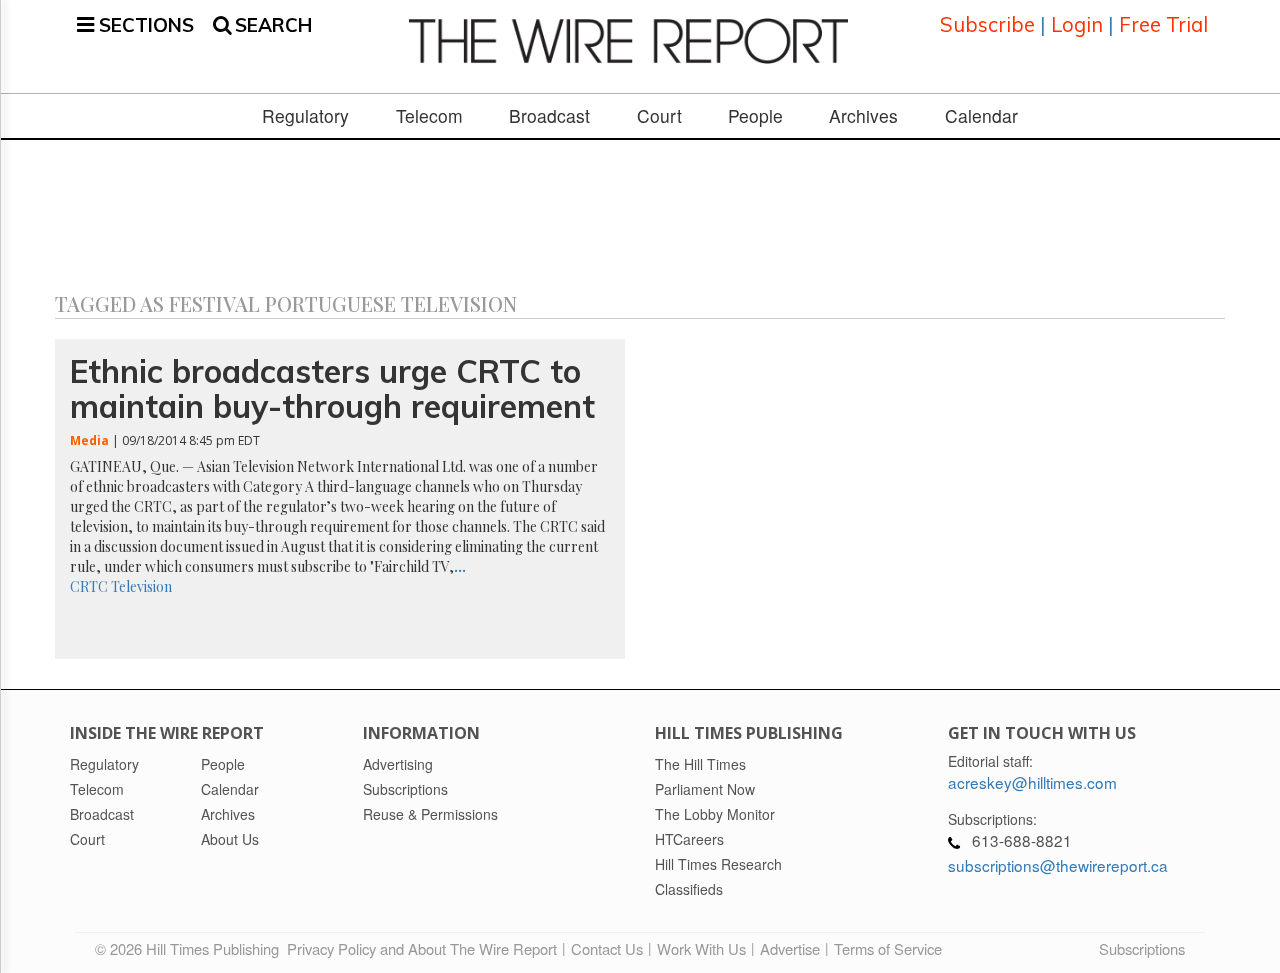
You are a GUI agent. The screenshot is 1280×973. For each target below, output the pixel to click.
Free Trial (1163, 24)
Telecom (429, 116)
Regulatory (305, 116)
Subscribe (987, 24)
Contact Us (607, 948)
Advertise (790, 948)
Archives (863, 116)
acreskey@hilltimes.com (1032, 782)
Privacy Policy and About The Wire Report (422, 948)
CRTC (89, 586)
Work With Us (701, 948)
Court (659, 116)
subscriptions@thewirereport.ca (1058, 865)
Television (141, 586)
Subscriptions (1142, 948)
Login (1077, 24)
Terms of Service (888, 948)
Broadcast (549, 116)
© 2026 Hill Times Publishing (191, 948)
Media (89, 440)
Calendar (981, 116)
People (755, 116)
